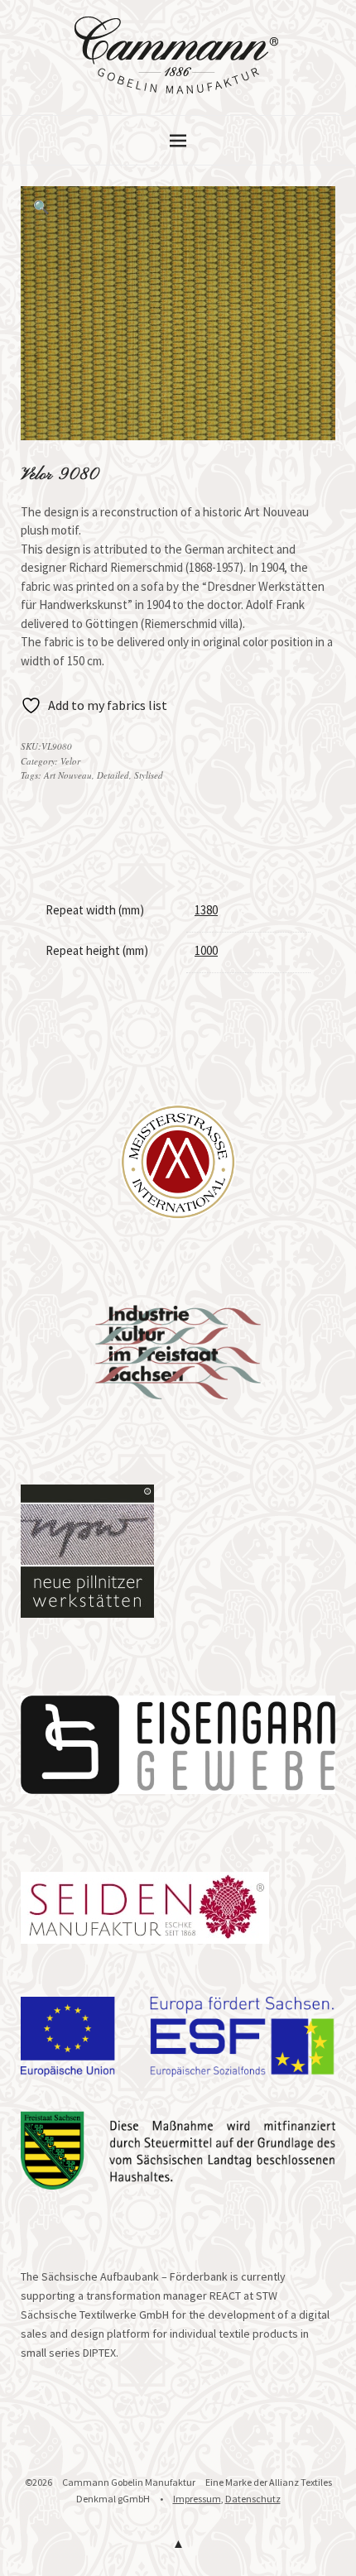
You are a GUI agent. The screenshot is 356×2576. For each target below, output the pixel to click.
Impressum (197, 2499)
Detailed (113, 775)
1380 (206, 910)
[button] (41, 207)
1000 (206, 950)
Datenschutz (253, 2499)
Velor (70, 761)
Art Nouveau (68, 775)
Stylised (149, 775)
